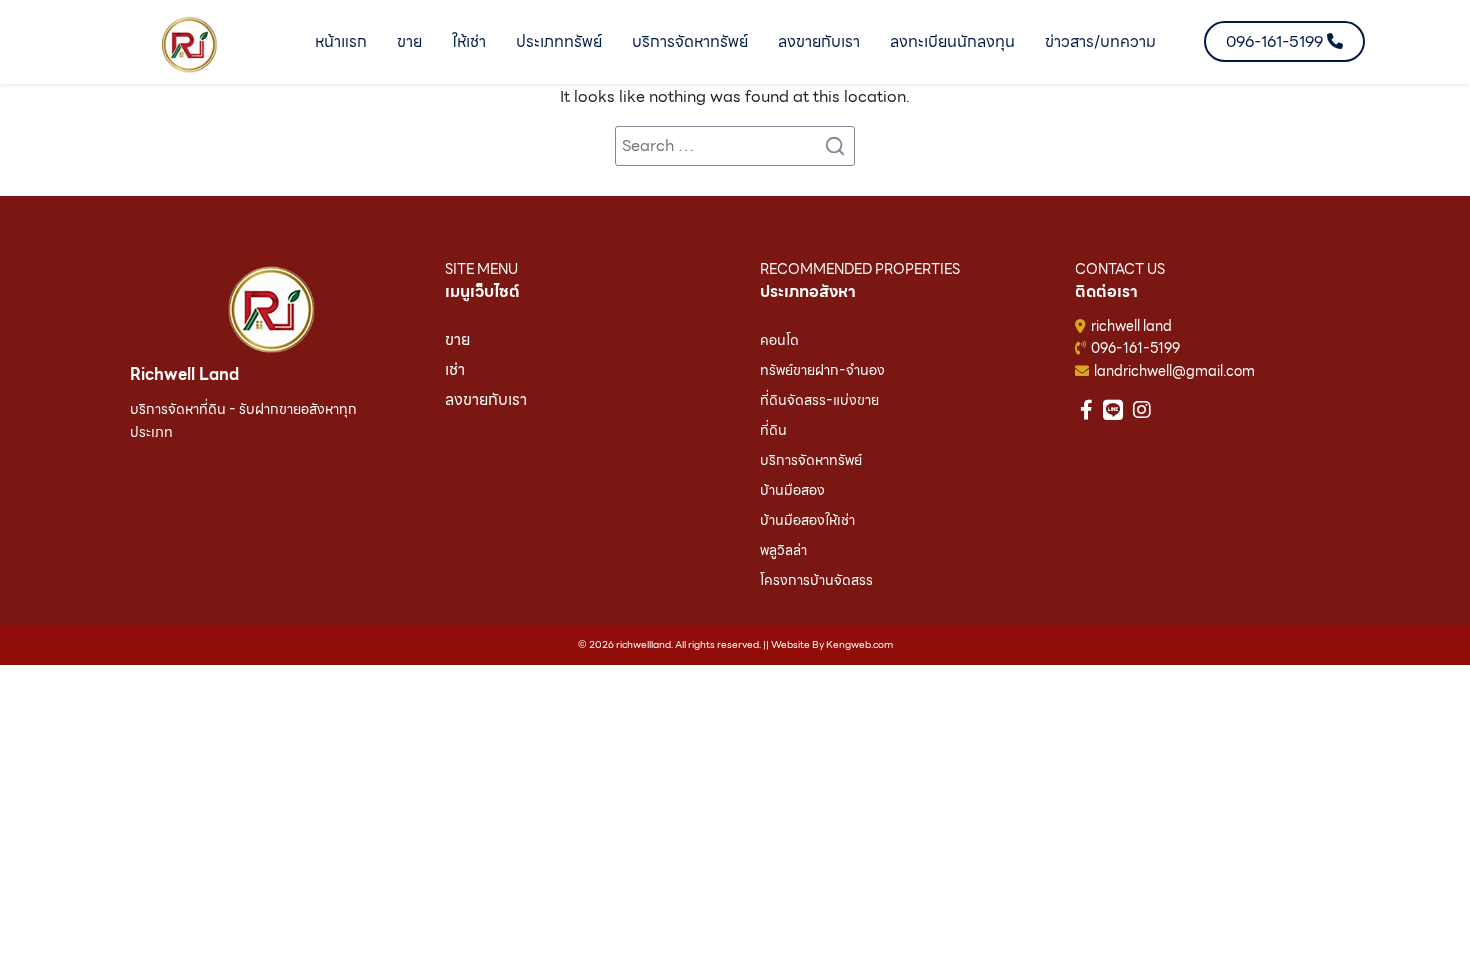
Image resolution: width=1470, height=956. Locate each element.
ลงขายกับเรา (819, 41)
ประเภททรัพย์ (559, 41)
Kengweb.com (859, 643)
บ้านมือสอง (792, 490)
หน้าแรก (341, 41)
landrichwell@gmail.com (1174, 371)
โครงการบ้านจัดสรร (816, 580)
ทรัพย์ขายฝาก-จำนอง (822, 370)
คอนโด (779, 340)
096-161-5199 (1135, 348)
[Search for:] (735, 146)
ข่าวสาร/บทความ (1100, 41)
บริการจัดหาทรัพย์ (690, 41)
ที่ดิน (773, 430)
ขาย (409, 41)
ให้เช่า (469, 41)
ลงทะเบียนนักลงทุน (952, 41)
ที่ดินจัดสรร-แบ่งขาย (819, 400)
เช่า (455, 369)
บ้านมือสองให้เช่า (807, 520)
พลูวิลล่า (783, 550)
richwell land (1131, 326)
